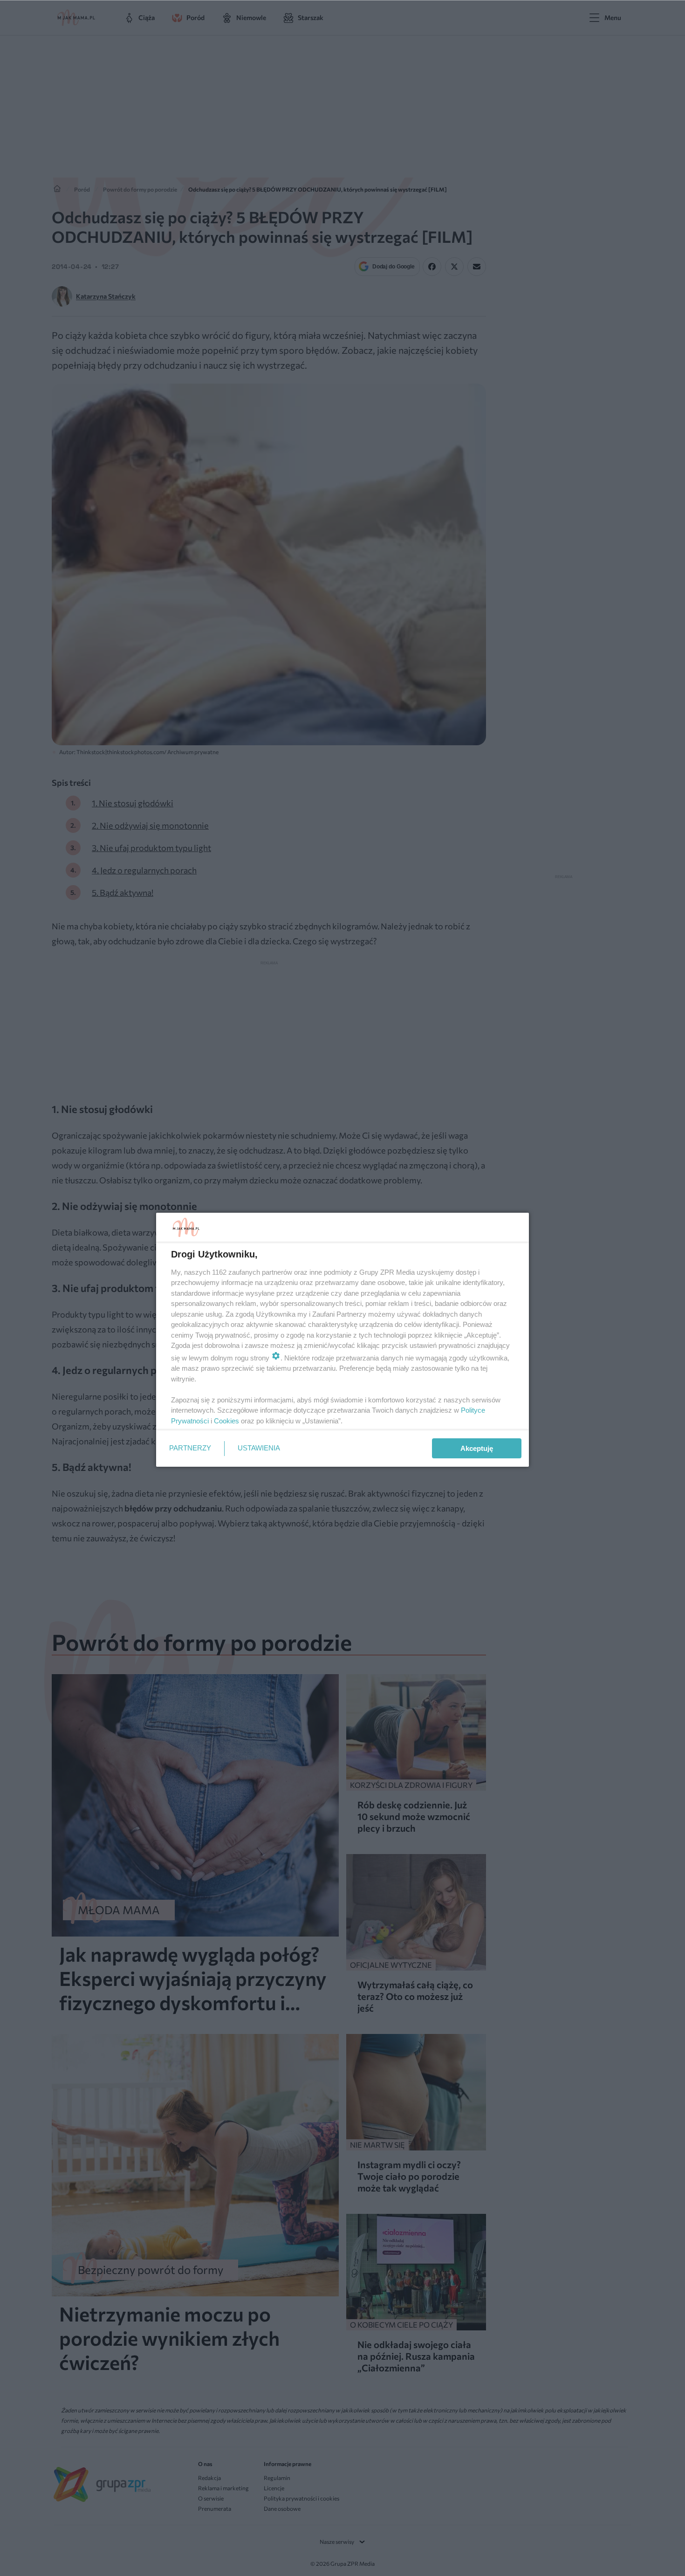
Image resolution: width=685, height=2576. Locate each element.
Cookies (226, 1421)
